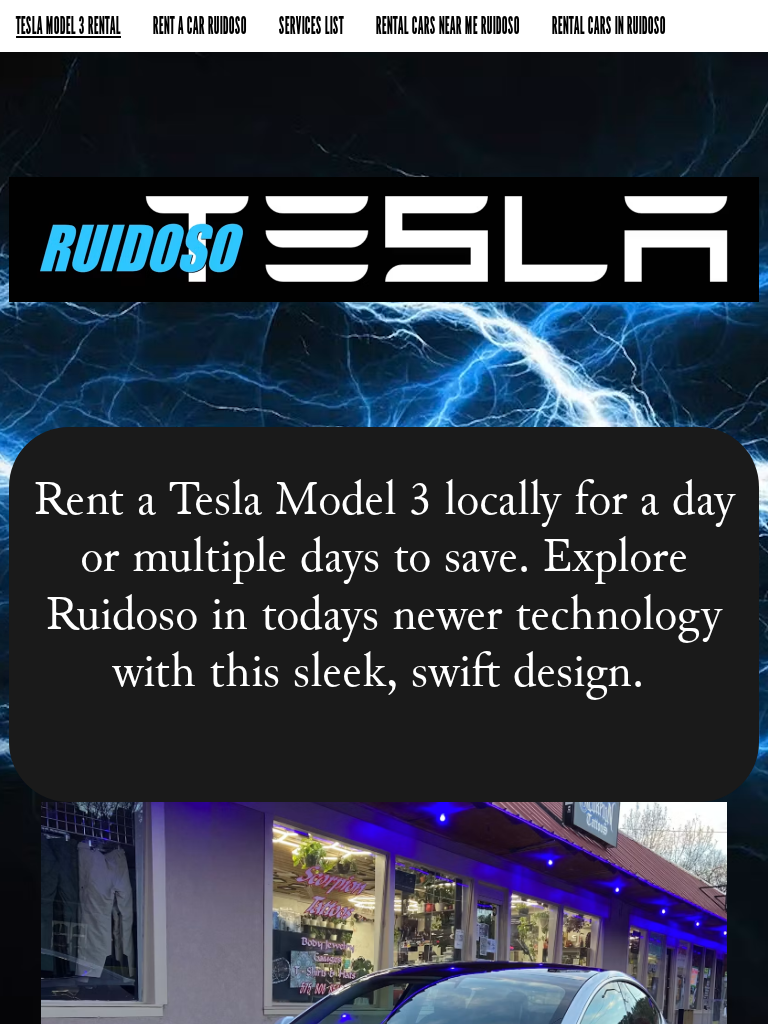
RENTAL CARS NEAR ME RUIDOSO (448, 26)
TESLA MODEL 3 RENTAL (68, 26)
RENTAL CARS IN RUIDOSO (609, 26)
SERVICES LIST (311, 26)
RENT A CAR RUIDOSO (200, 26)
